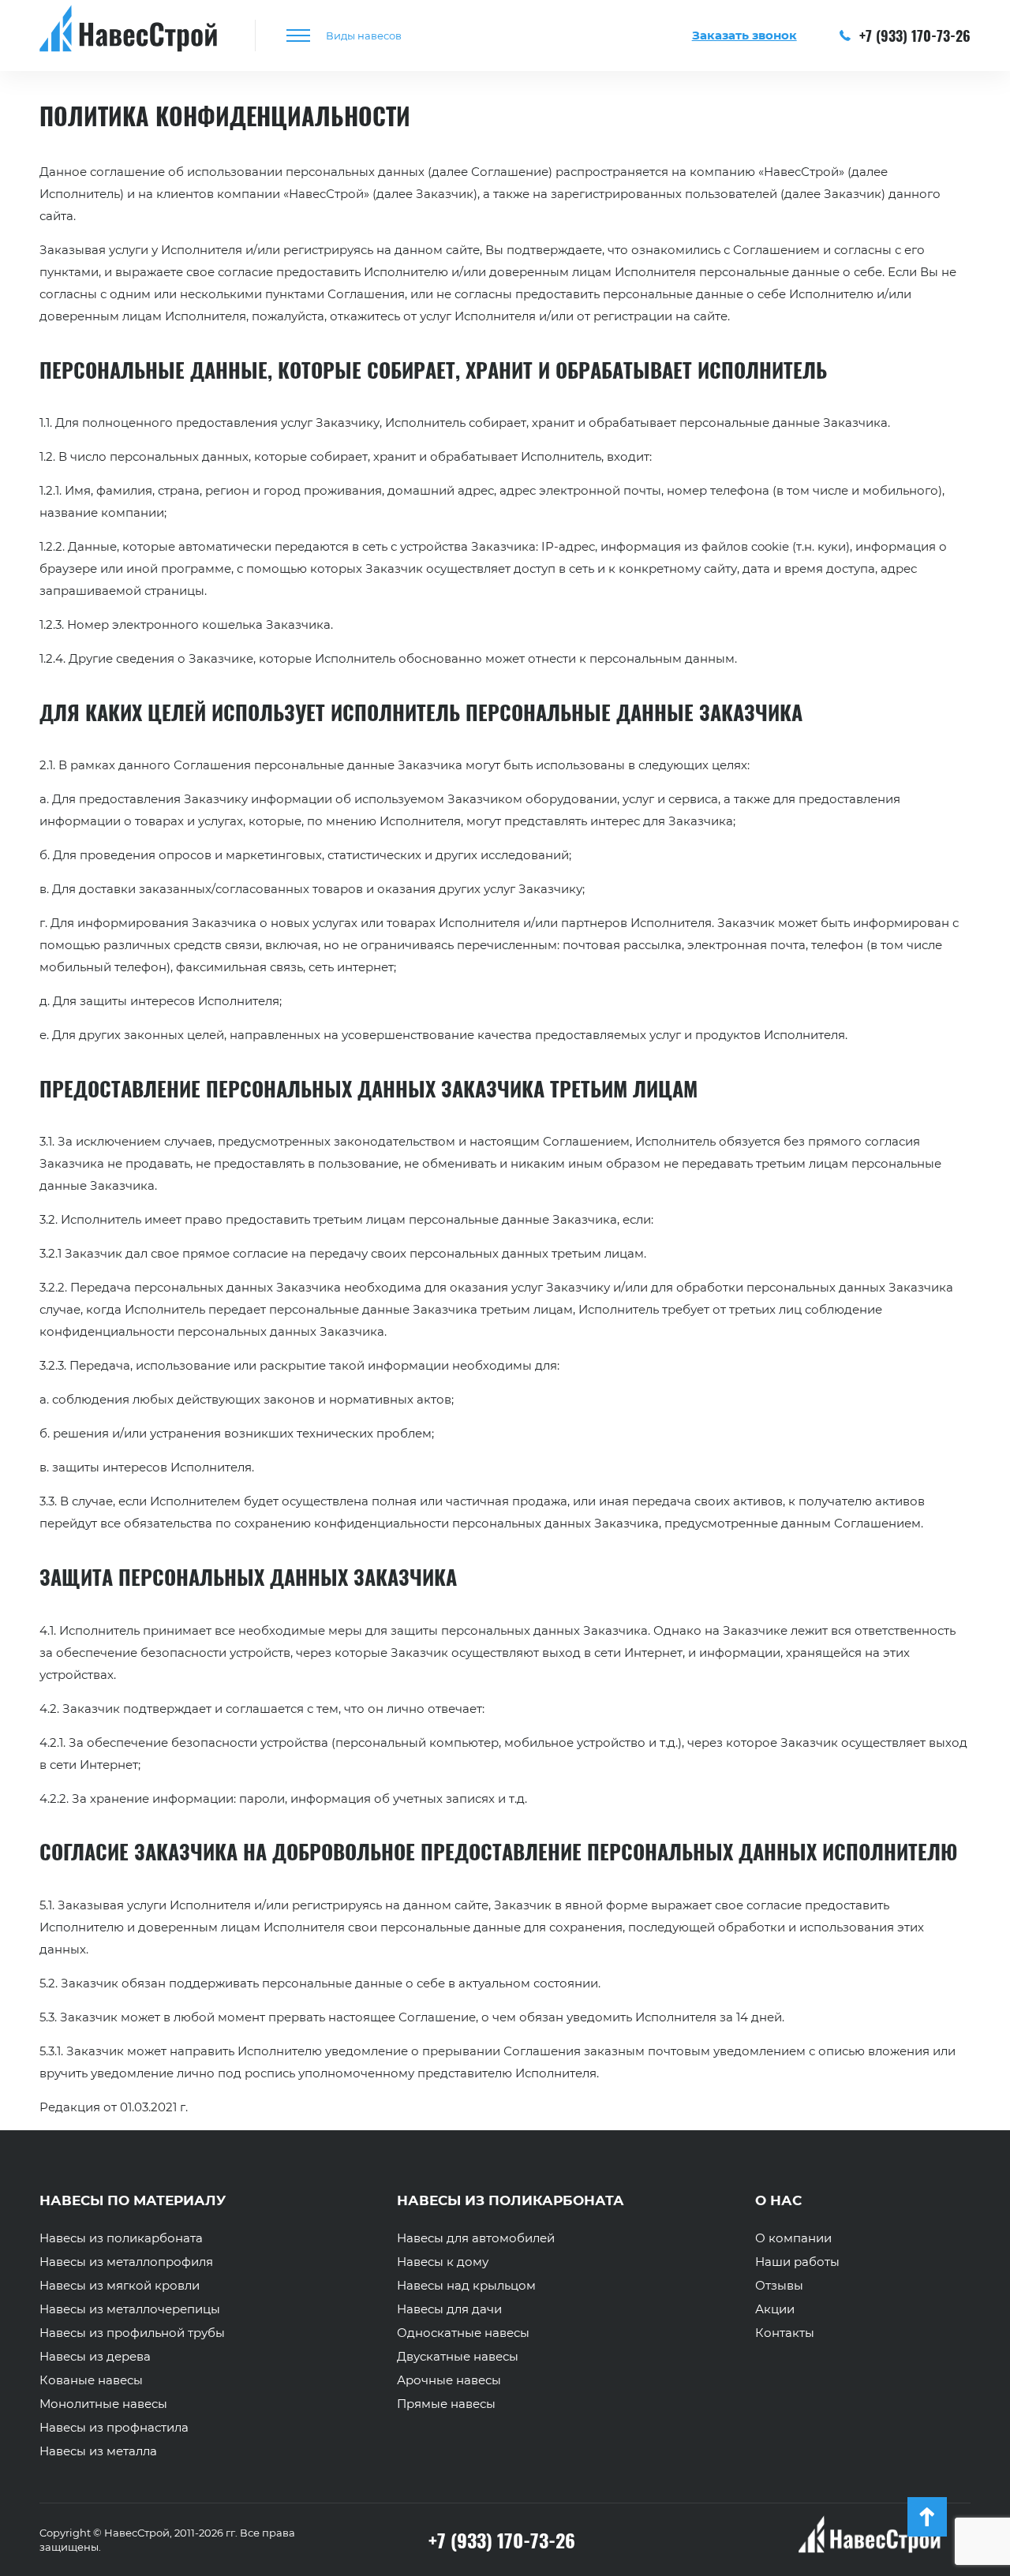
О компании (793, 2238)
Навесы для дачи (449, 2309)
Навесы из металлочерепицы (130, 2309)
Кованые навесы (91, 2380)
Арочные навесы (449, 2380)
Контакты (785, 2333)
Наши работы (797, 2262)
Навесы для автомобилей (476, 2238)
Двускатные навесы (458, 2357)
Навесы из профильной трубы (132, 2333)
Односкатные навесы (463, 2333)
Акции (775, 2309)
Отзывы (779, 2286)
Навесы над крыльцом (466, 2286)
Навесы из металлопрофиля (126, 2262)
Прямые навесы (446, 2404)
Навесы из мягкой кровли (120, 2286)
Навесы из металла (98, 2451)
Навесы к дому (443, 2262)
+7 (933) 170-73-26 (913, 36)
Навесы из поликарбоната (121, 2238)
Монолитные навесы (103, 2404)
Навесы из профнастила (114, 2428)
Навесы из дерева (95, 2357)
